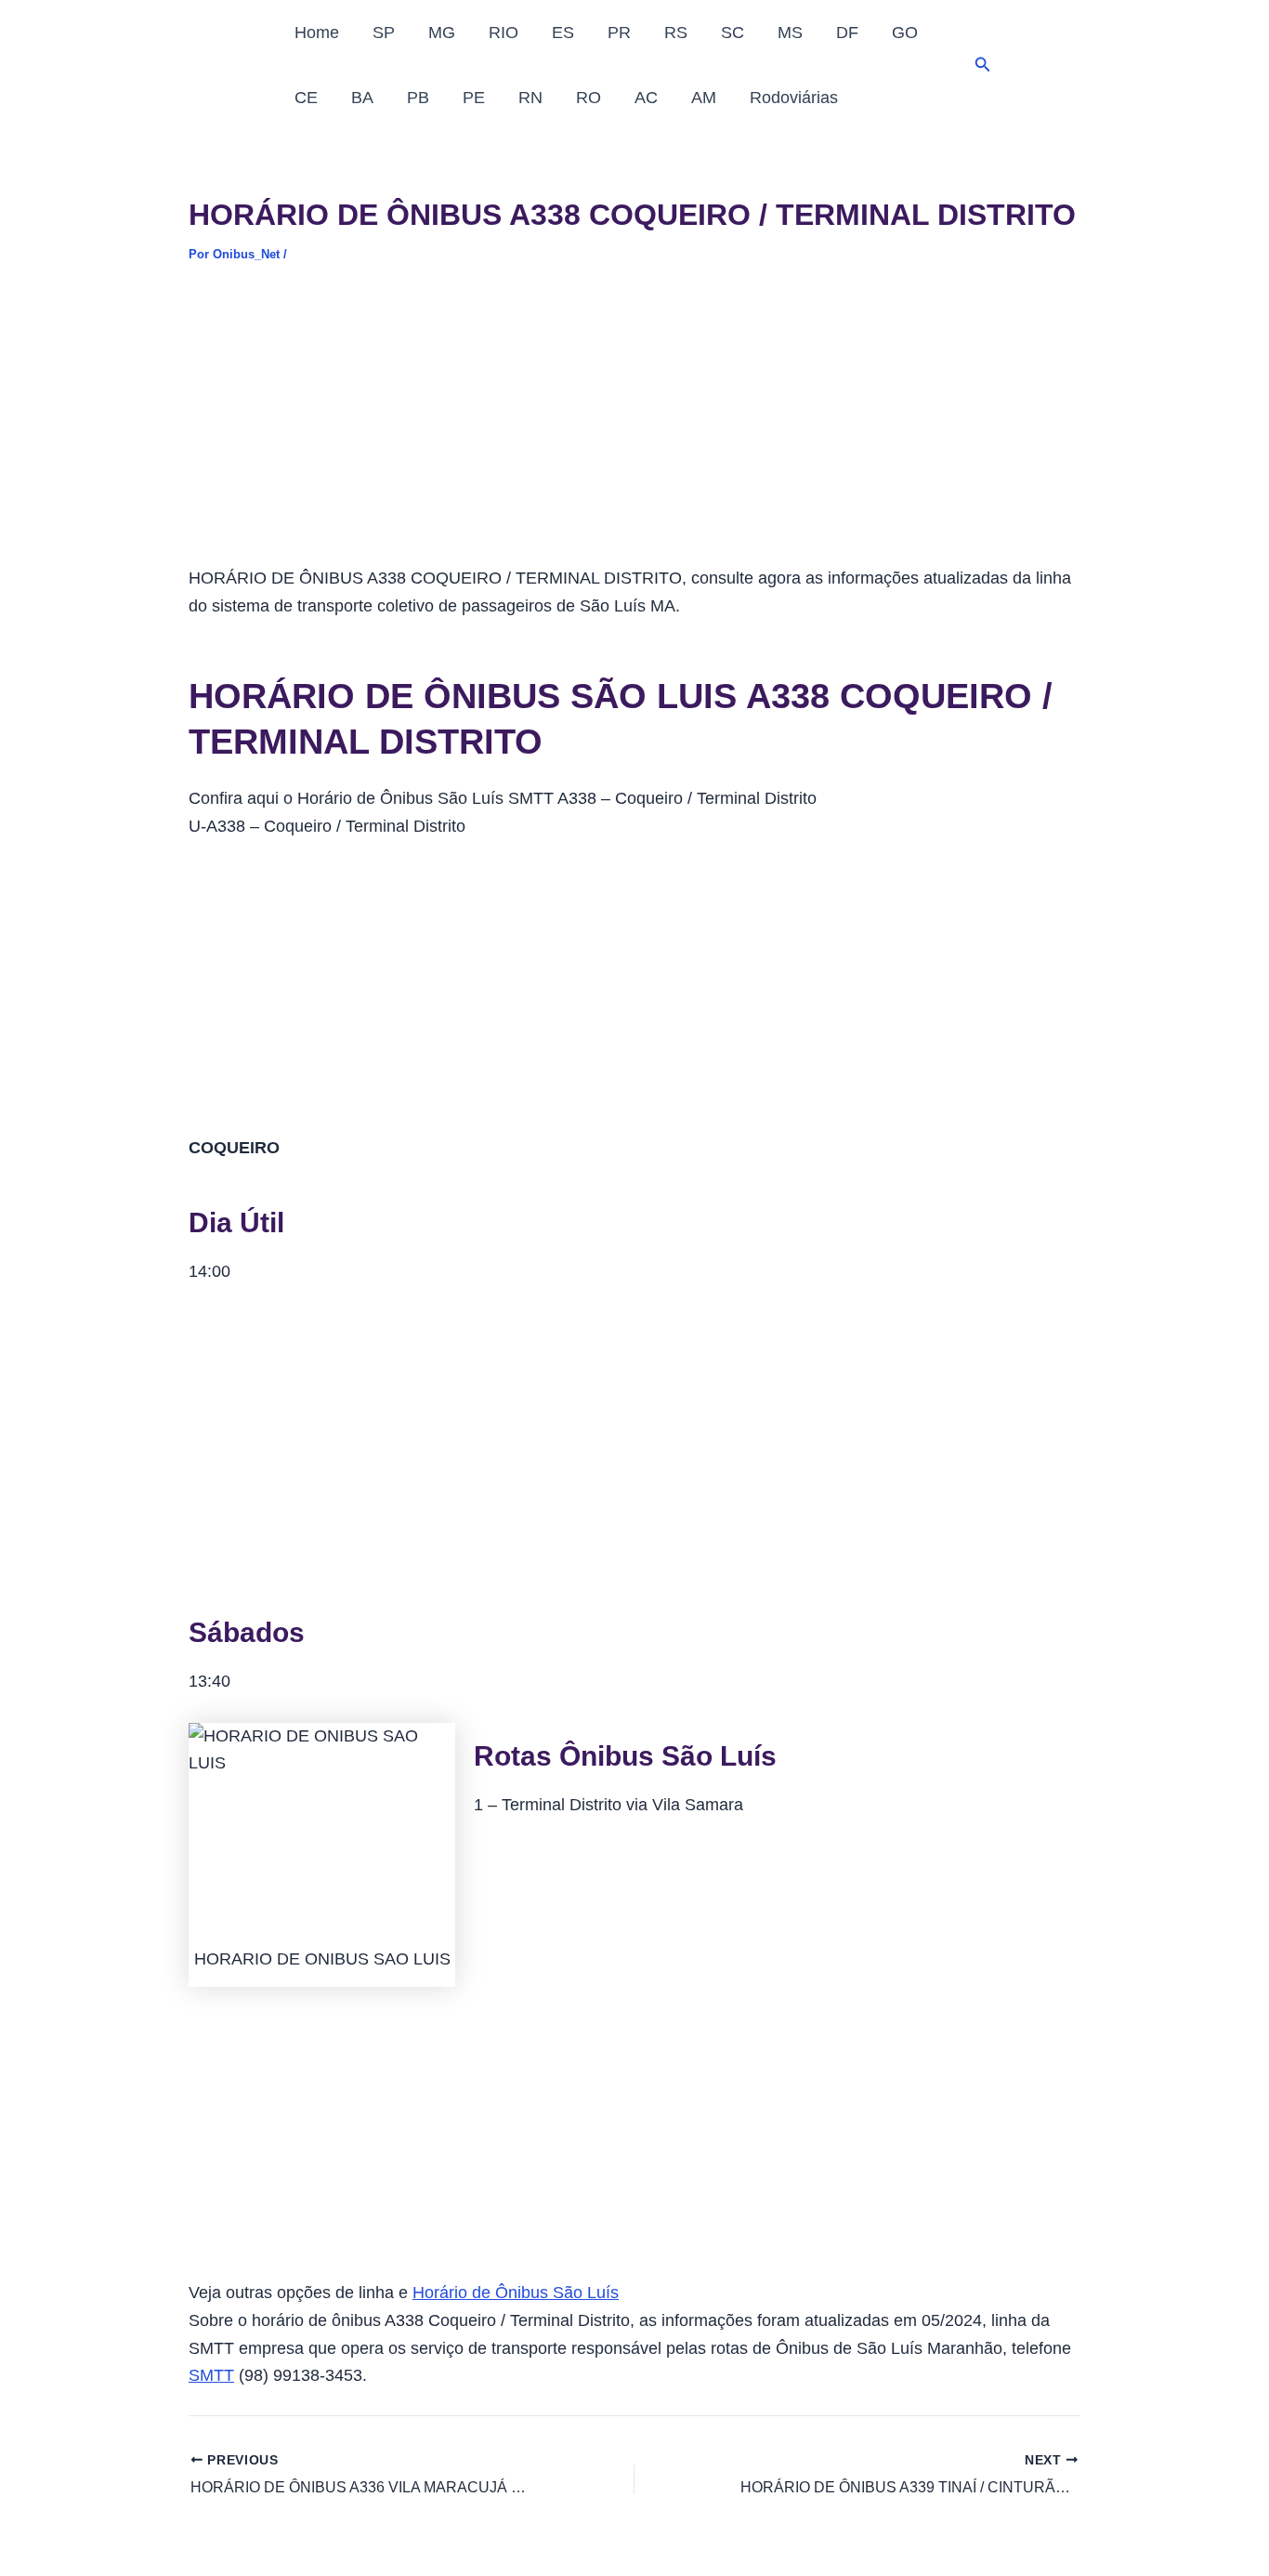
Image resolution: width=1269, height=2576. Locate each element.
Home (317, 33)
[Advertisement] (634, 427)
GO (905, 33)
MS (790, 33)
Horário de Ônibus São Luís (516, 2293)
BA (362, 98)
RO (589, 98)
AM (704, 98)
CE (306, 98)
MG (442, 33)
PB (418, 98)
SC (733, 33)
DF (847, 33)
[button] (983, 65)
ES (563, 33)
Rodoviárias (794, 98)
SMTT (211, 2375)
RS (676, 33)
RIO (504, 33)
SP (384, 33)
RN (530, 98)
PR (619, 33)
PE (474, 98)
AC (646, 98)
